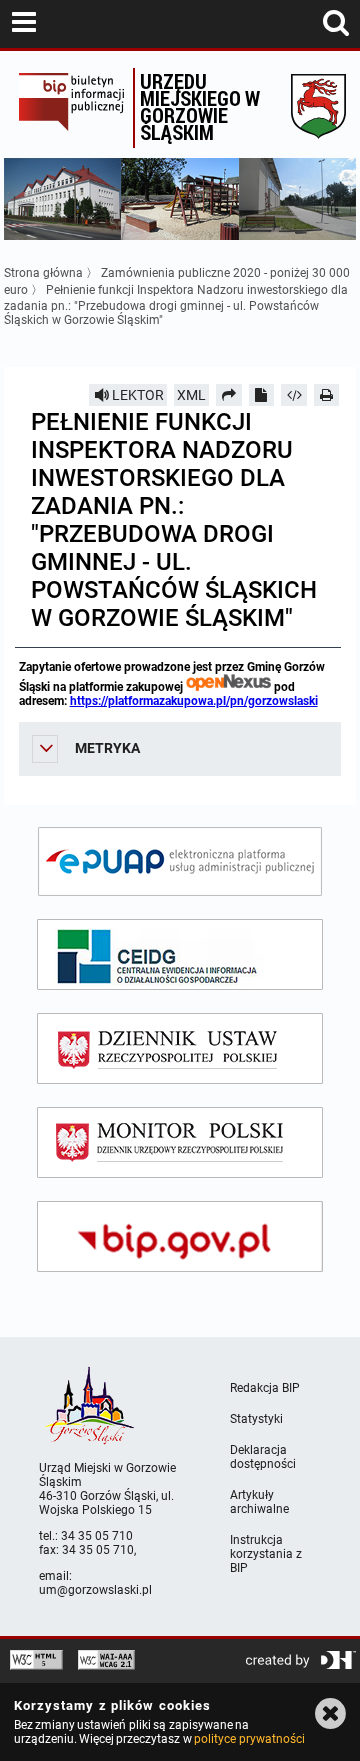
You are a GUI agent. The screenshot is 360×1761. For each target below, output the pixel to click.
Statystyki (256, 1419)
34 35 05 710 (97, 1536)
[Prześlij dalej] (229, 395)
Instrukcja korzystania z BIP (266, 1554)
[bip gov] (180, 1236)
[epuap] (180, 861)
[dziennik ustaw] (180, 1048)
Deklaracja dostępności (263, 1457)
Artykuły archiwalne (259, 1502)
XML (191, 395)
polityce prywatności (249, 1739)
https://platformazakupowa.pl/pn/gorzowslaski (194, 701)
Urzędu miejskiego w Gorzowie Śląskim (200, 106)
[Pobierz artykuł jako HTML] (294, 395)
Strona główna (43, 273)
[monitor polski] (180, 1142)
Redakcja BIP (265, 1388)
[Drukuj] (327, 395)
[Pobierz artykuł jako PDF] (262, 395)
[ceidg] (180, 954)
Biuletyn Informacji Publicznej (71, 108)
